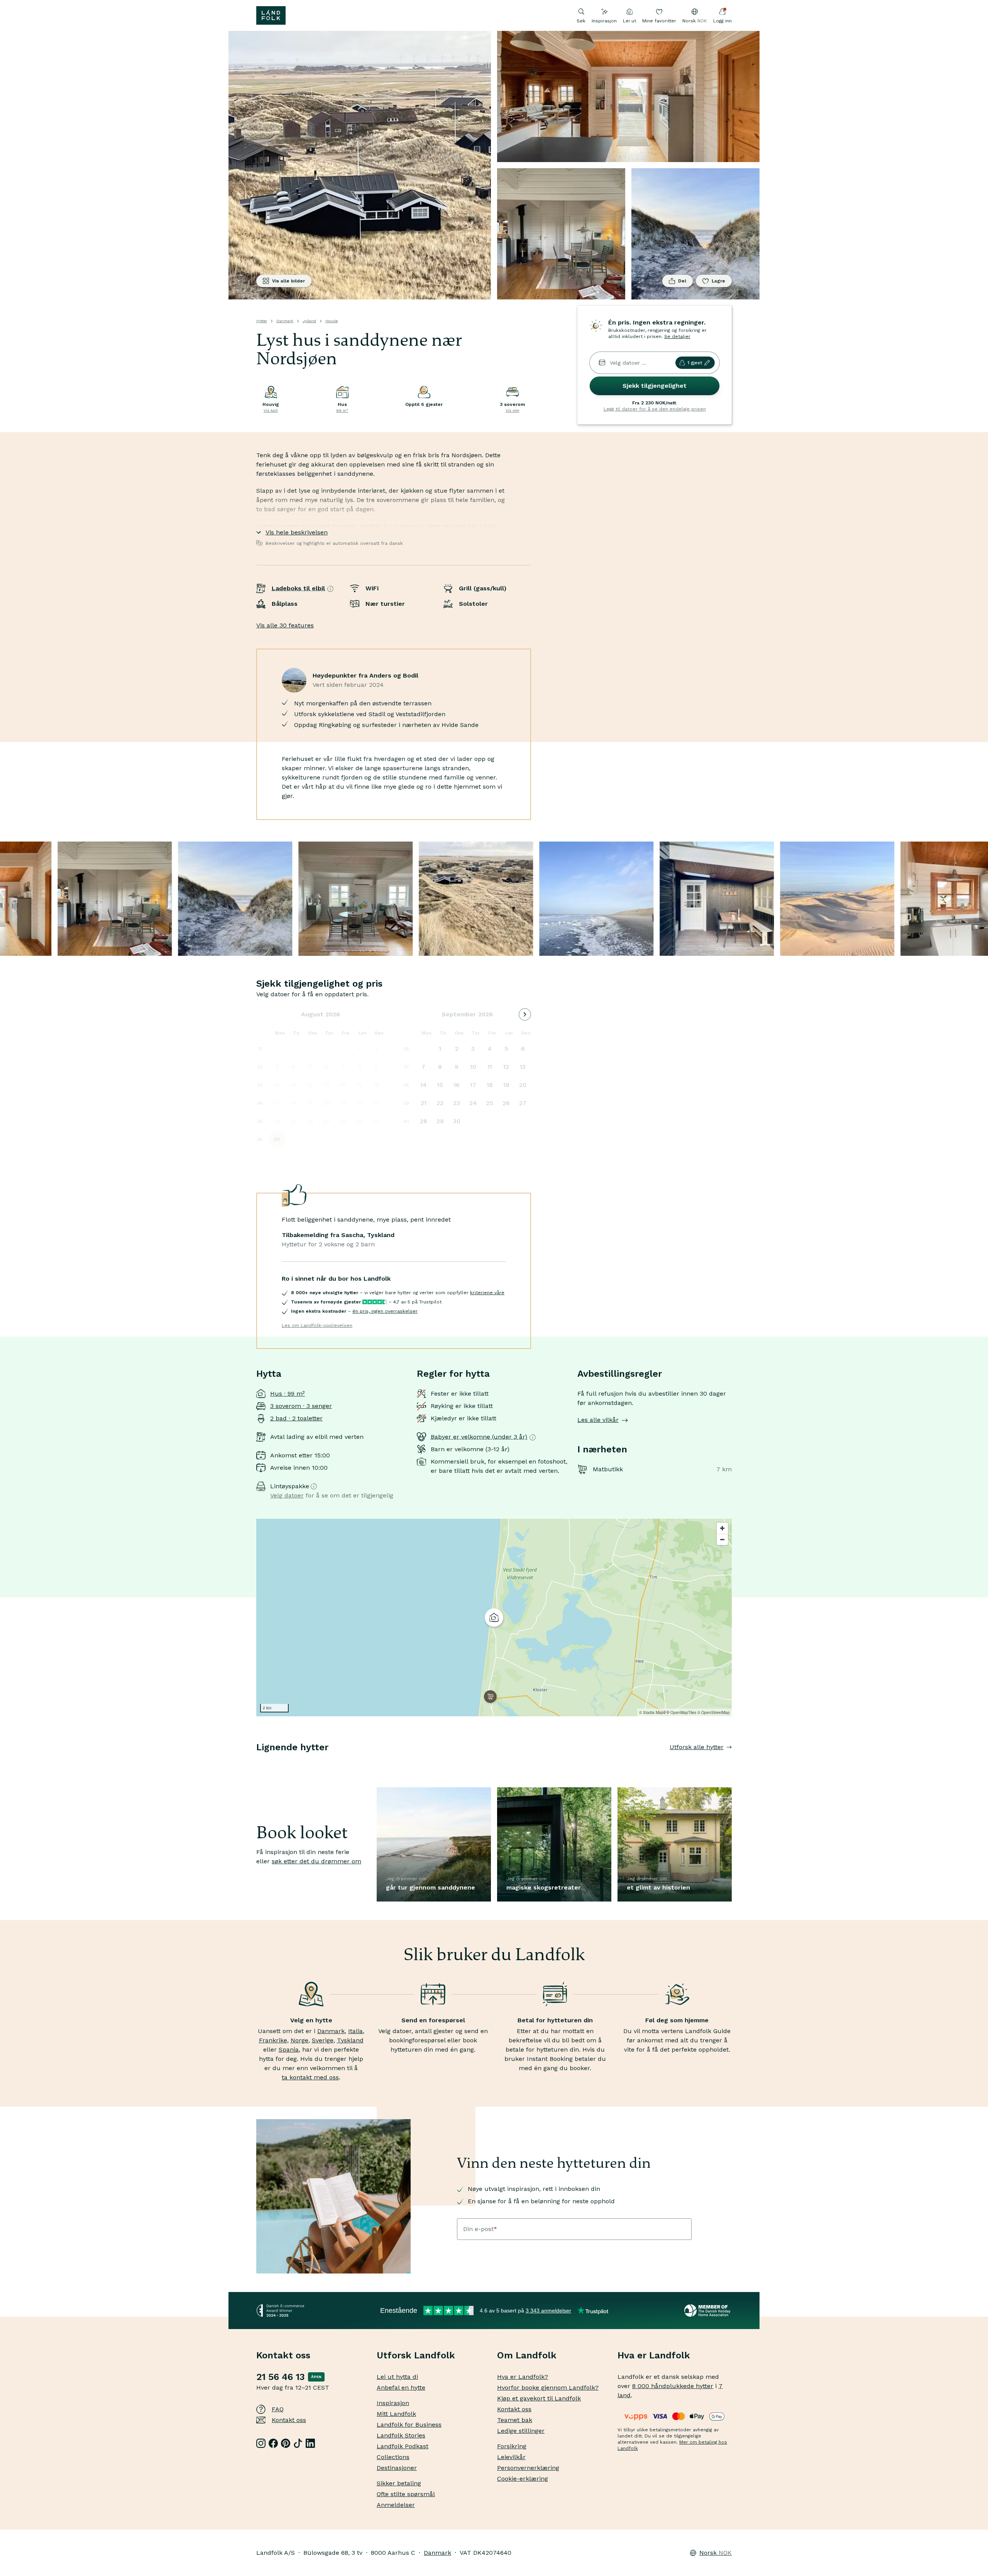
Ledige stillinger (521, 2431)
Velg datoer (287, 1495)
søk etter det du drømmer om (316, 1861)
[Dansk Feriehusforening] (708, 2311)
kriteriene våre (487, 1293)
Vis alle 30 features (285, 625)
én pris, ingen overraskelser (385, 1311)
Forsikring (512, 2446)
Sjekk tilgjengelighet (655, 386)
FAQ (278, 2409)
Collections (393, 2457)
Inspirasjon (604, 21)
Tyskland (350, 2040)
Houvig (332, 321)
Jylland (309, 321)
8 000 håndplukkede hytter (673, 2386)
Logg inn (722, 21)
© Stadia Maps (652, 1712)
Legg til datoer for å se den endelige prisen (655, 409)
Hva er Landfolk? (523, 2377)
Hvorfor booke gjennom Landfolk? (548, 2388)
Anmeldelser (396, 2505)
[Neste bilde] (732, 1763)
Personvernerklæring (528, 2468)
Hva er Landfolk (654, 2355)
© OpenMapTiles (681, 1712)
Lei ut (629, 21)
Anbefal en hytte (401, 2388)
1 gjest (695, 363)
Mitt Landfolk (396, 2414)
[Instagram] (261, 2443)
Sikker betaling (399, 2483)
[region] (494, 1618)
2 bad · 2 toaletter (296, 1418)
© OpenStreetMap (714, 1712)
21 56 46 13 (281, 2377)
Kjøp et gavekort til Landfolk (539, 2398)
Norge (299, 2040)
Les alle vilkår (598, 1420)
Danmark (285, 321)
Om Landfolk (527, 2355)
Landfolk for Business (409, 2425)
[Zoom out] (722, 1539)
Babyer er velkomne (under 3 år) (479, 1437)
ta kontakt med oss (310, 2077)
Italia (355, 2031)
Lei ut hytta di (397, 2377)
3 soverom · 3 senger (301, 1406)
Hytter (262, 321)
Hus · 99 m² (288, 1394)
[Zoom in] (722, 1528)
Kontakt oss (289, 2420)
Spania (289, 2049)
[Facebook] (273, 2443)
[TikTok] (298, 2443)
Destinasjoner (397, 2468)
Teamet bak (515, 2420)
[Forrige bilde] (256, 1763)
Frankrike (273, 2040)
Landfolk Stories (401, 2435)
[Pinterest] (286, 2443)
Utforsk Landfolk (416, 2355)
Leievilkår (511, 2457)
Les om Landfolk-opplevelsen (317, 1325)
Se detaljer (677, 336)
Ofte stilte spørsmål (406, 2494)
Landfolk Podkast (403, 2446)
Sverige (323, 2040)
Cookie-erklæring (523, 2479)
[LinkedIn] (310, 2443)
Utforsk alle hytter (697, 1747)
